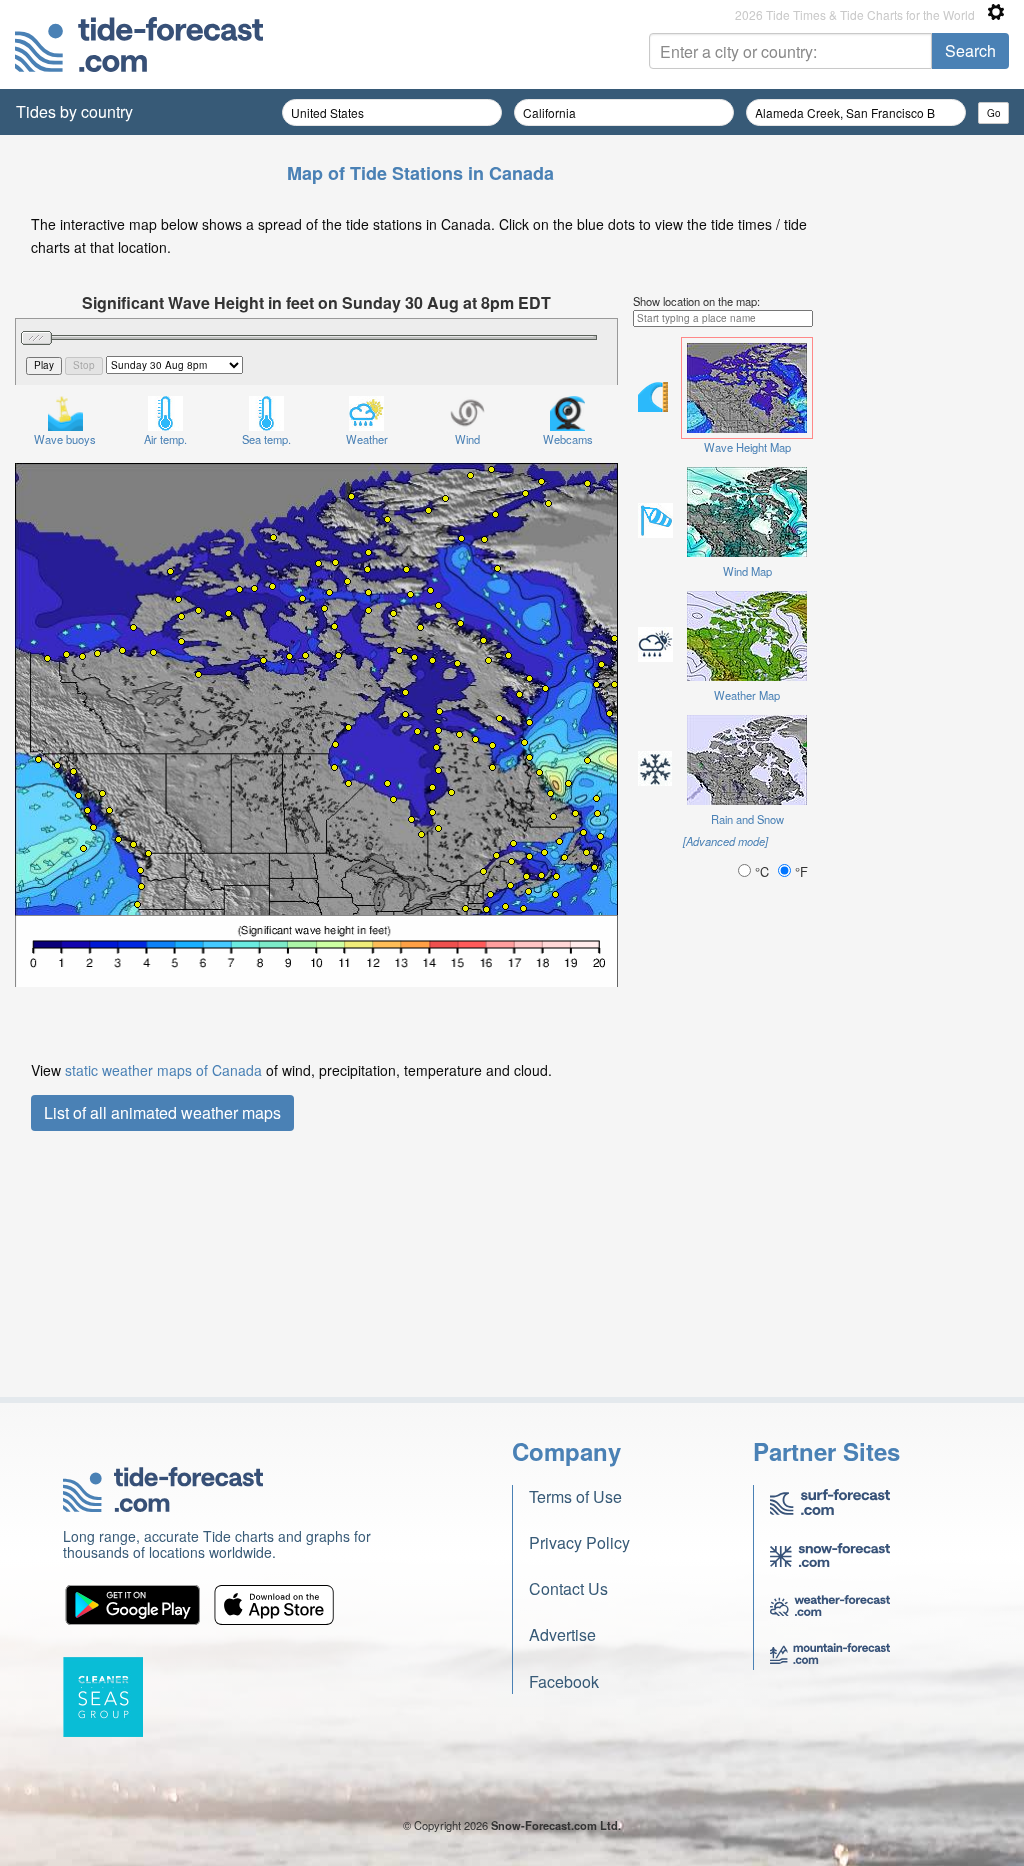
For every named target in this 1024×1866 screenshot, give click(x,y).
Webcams (568, 439)
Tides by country (74, 111)
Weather (367, 439)
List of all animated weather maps (162, 1112)
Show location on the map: (696, 301)
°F (799, 871)
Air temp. (165, 439)
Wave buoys (65, 439)
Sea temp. (266, 439)
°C (762, 871)
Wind (467, 439)
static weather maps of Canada (163, 1070)
